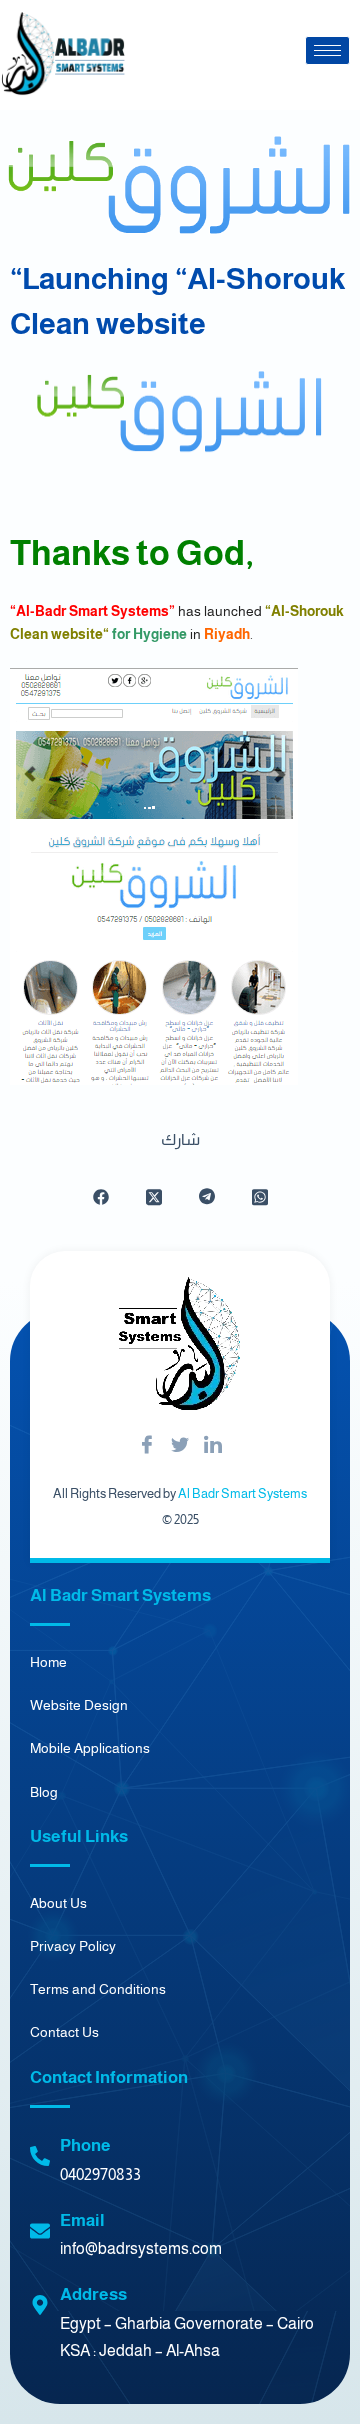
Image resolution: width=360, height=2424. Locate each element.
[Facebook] (147, 1446)
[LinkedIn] (213, 1446)
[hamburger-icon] (327, 50)
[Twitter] (180, 1446)
